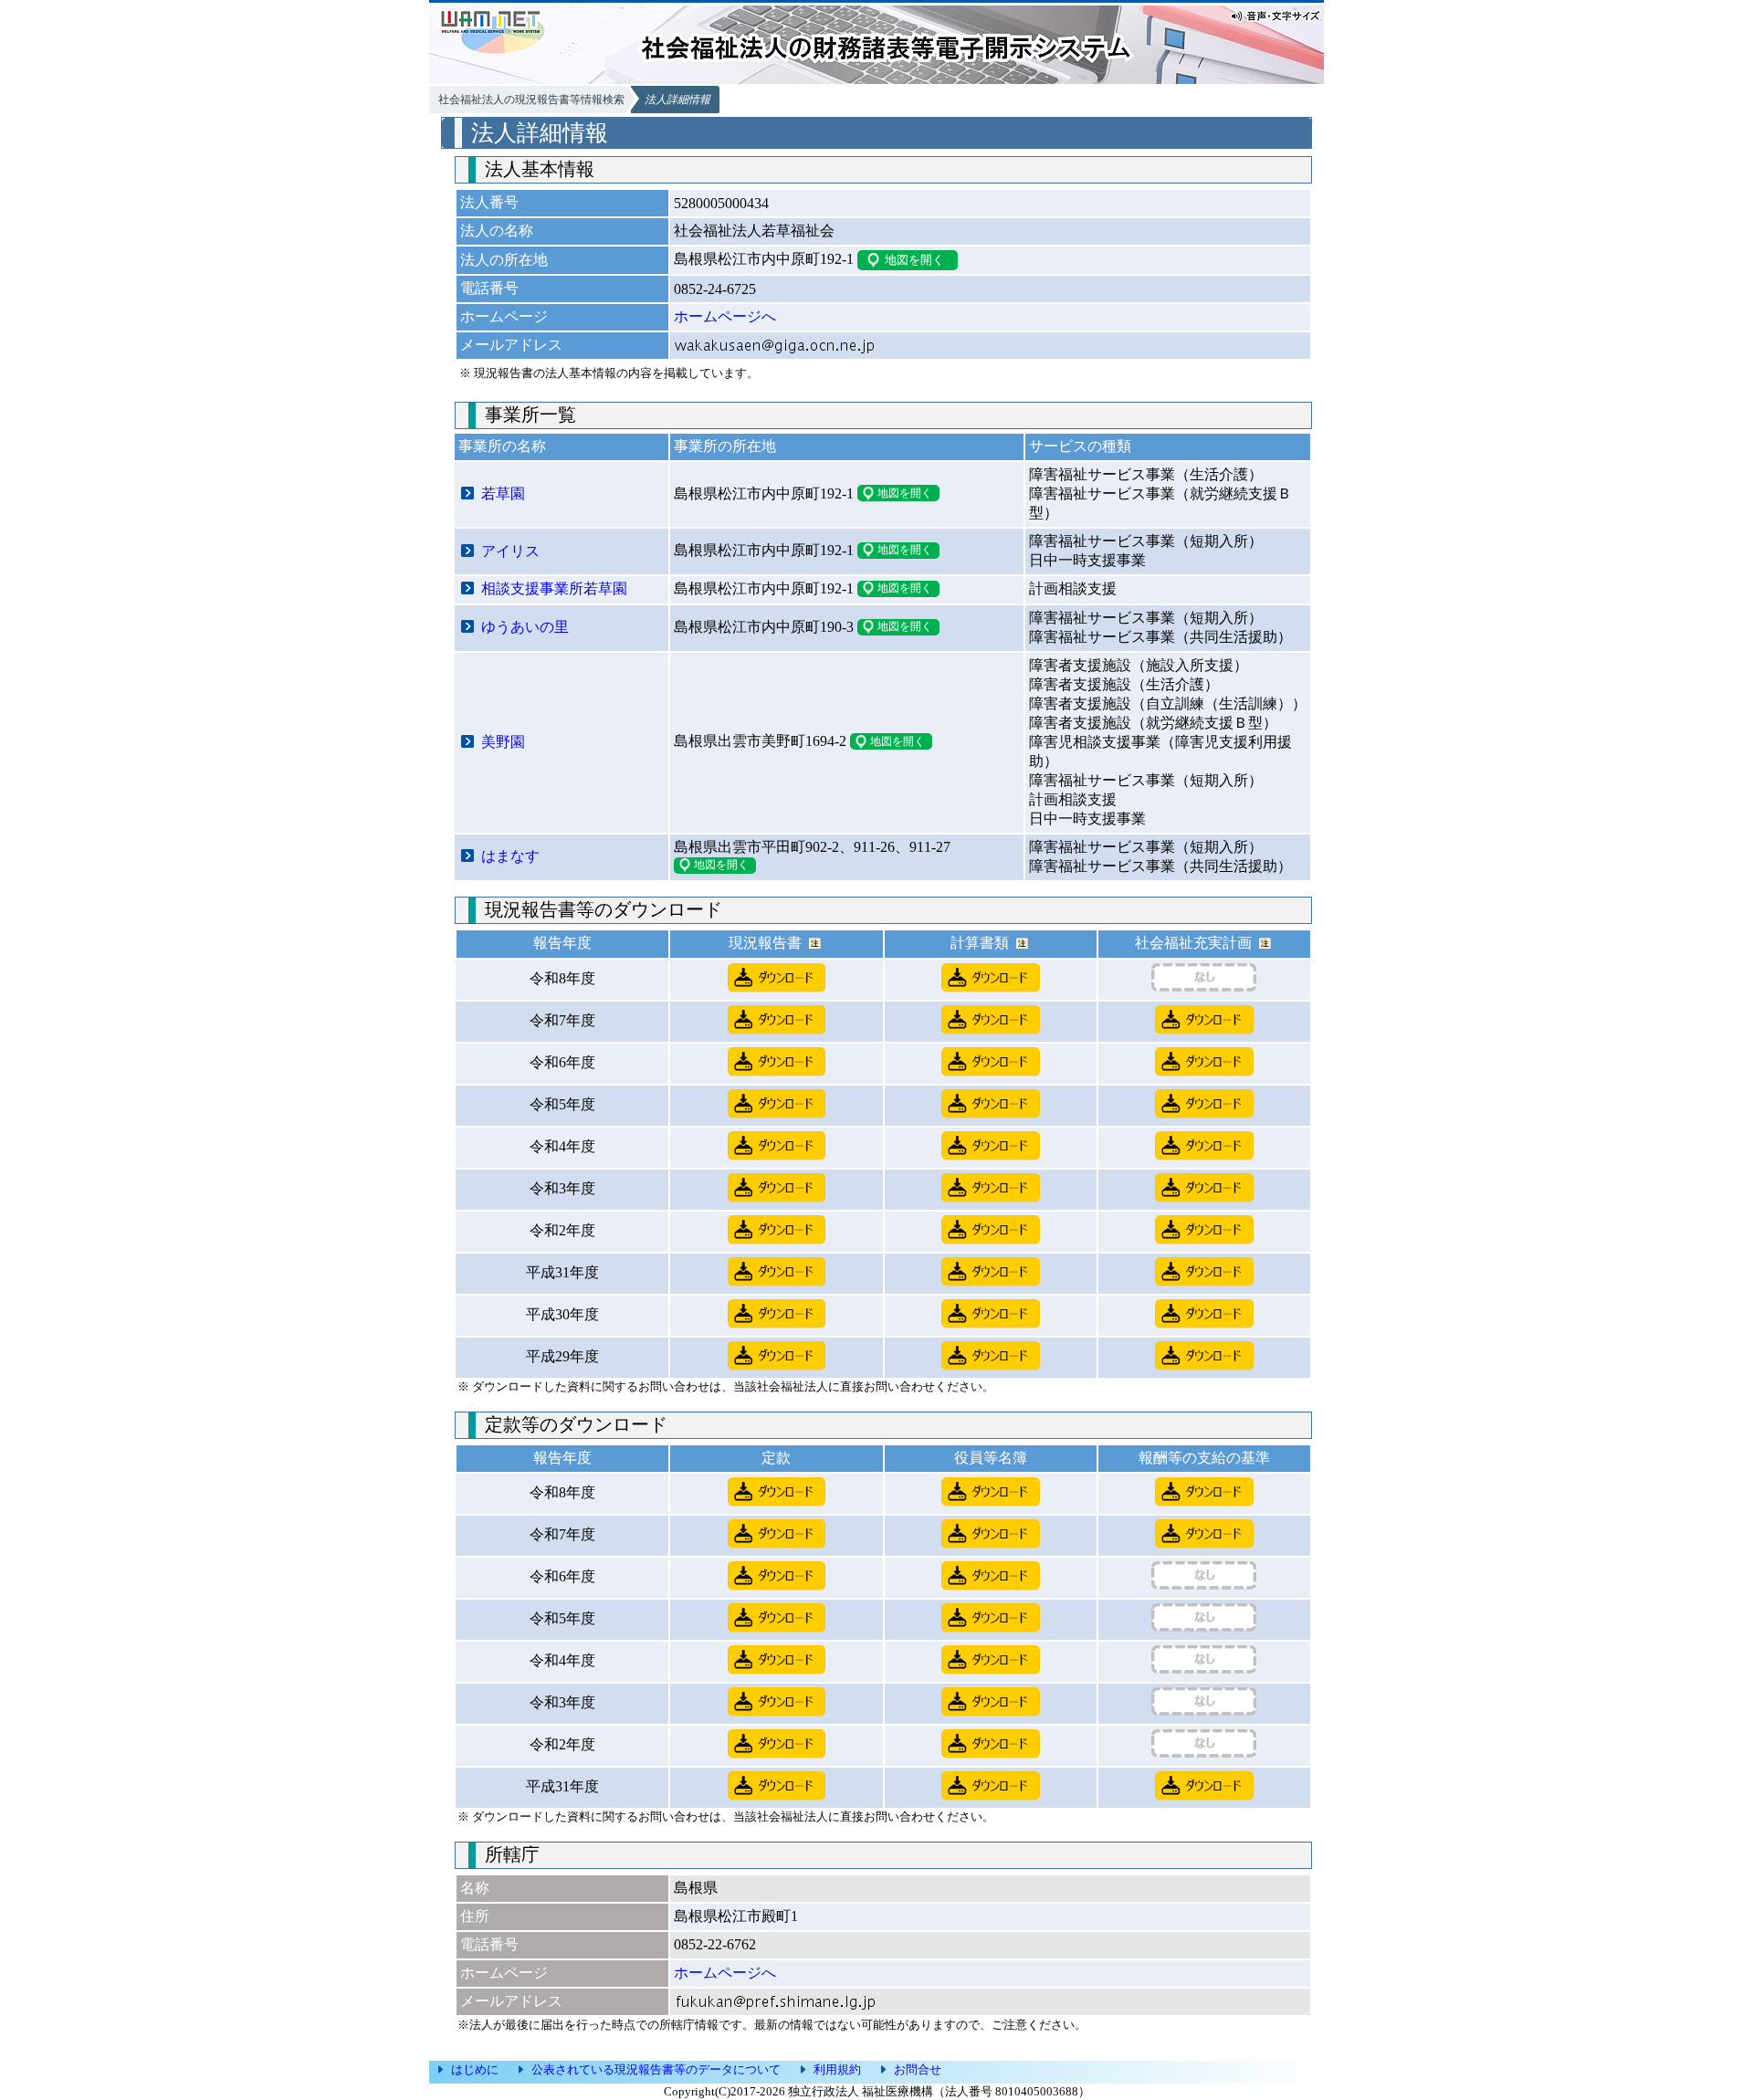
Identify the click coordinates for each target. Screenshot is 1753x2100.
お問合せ (918, 2069)
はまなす (510, 856)
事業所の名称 (502, 446)
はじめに (475, 2069)
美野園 (503, 742)
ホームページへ (725, 316)
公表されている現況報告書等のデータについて (656, 2069)
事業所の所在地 (725, 446)
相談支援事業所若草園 (554, 588)
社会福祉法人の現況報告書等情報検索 (531, 100)
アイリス (510, 551)
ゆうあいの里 (525, 627)
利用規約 (837, 2069)
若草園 (503, 493)
